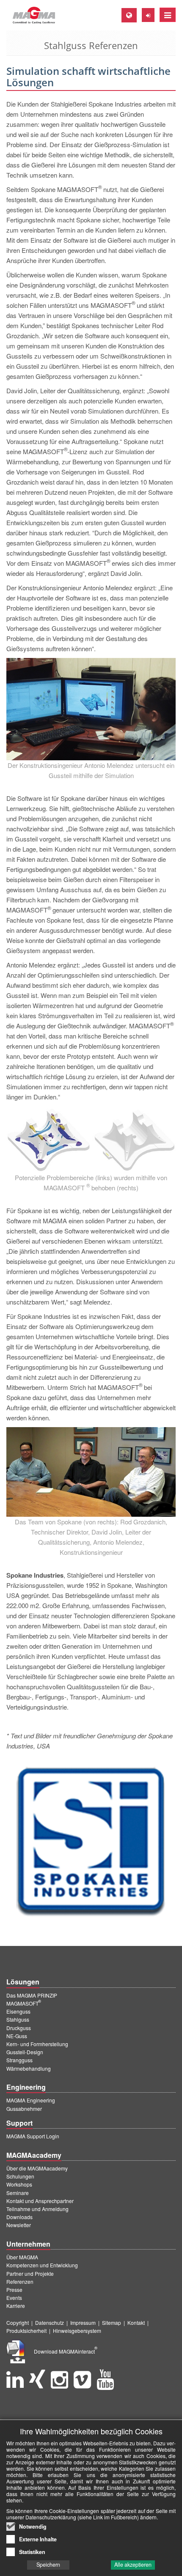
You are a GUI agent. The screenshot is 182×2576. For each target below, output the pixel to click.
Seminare (18, 2193)
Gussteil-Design (25, 2052)
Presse (14, 2290)
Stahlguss (18, 2019)
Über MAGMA (22, 2257)
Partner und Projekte (30, 2273)
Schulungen (20, 2176)
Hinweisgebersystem (77, 2331)
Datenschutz (50, 2323)
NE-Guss (17, 2036)
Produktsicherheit (26, 2331)
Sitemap (112, 2323)
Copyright (18, 2323)
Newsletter (19, 2225)
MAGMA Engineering (31, 2100)
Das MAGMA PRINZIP (32, 1995)
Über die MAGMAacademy (37, 2168)
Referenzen (20, 2281)
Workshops (19, 2184)
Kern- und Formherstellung (37, 2044)
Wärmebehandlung (29, 2068)
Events (14, 2298)
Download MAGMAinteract (66, 2351)
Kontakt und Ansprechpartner (40, 2201)
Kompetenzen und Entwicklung (42, 2265)
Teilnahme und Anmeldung (37, 2209)
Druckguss (19, 2028)
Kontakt (136, 2323)
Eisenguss (18, 2011)
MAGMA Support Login (33, 2136)
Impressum (83, 2323)
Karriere (16, 2306)
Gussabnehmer (24, 2109)
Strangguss (19, 2060)
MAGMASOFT (24, 2003)
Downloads (19, 2217)
